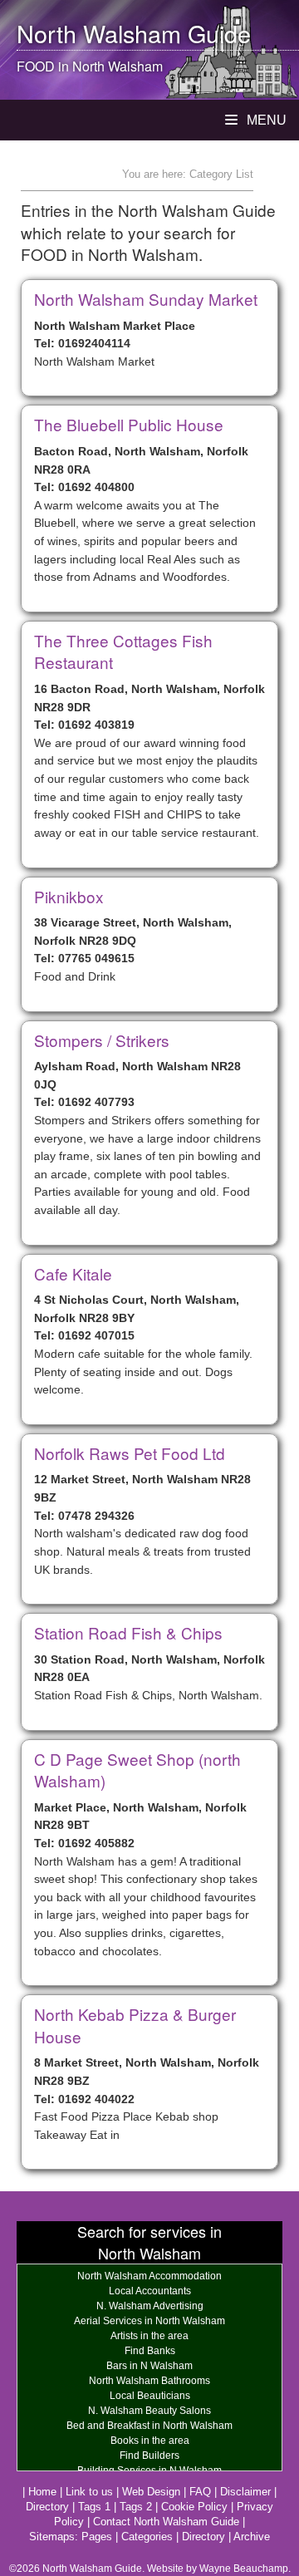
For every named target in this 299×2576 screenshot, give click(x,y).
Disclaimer (245, 2492)
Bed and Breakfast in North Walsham (149, 2426)
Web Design (151, 2492)
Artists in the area (149, 2336)
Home (42, 2492)
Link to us (89, 2492)
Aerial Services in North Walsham (149, 2321)
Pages (97, 2537)
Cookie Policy (194, 2507)
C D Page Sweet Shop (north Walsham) (137, 1770)
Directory (47, 2507)
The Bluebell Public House (129, 424)
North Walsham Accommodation (149, 2276)
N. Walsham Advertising (150, 2306)
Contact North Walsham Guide (166, 2522)
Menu (265, 120)
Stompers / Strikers (102, 1040)
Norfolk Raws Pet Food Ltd (130, 1453)
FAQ (200, 2492)
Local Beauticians (150, 2396)
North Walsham (99, 33)
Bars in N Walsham (149, 2366)
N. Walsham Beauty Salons (149, 2411)
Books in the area (150, 2441)
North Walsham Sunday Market (146, 299)
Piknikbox (69, 896)
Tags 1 (94, 2507)
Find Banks (150, 2351)
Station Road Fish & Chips (128, 1632)
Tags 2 (136, 2507)
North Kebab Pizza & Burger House (135, 2025)
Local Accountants (150, 2291)
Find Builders (149, 2456)
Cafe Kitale (73, 1273)
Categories (147, 2537)
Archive (252, 2537)
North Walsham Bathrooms (149, 2381)
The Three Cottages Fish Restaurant (123, 651)
